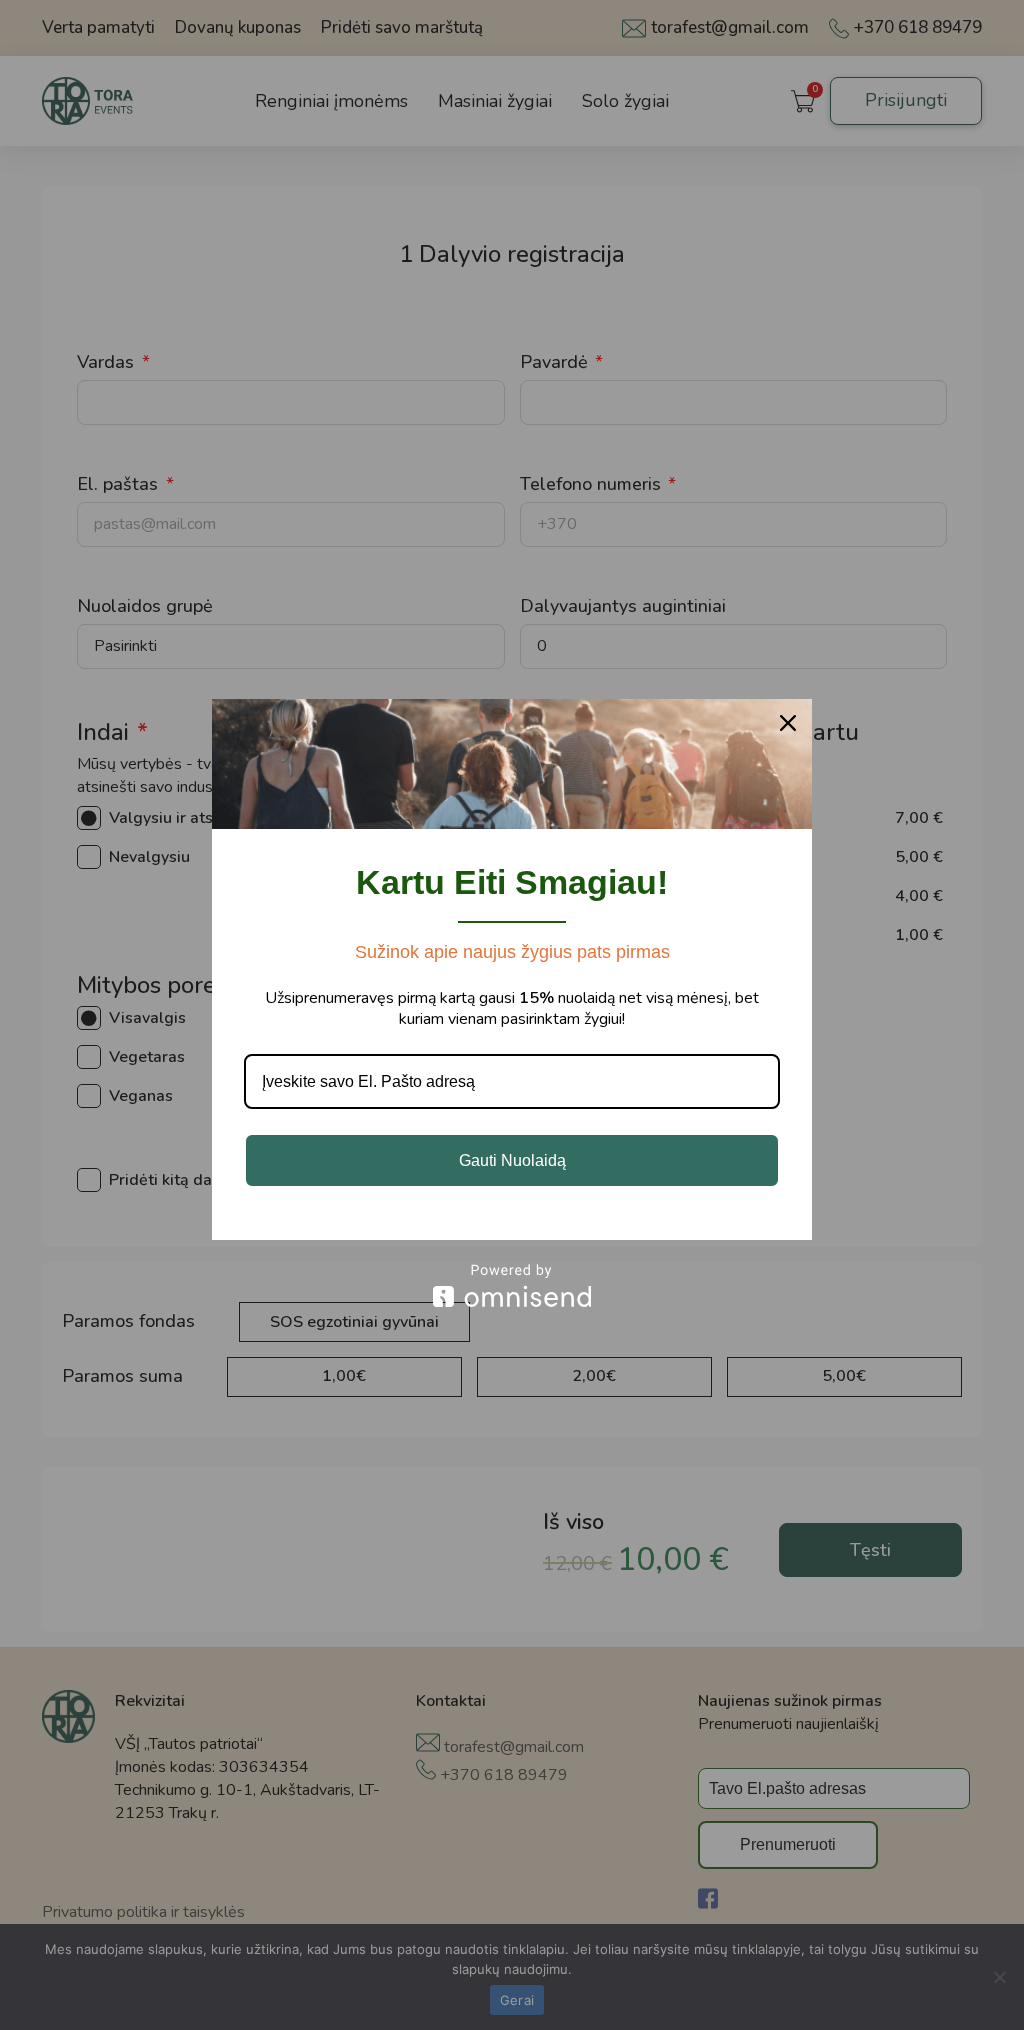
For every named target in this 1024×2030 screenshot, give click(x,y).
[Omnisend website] (512, 1285)
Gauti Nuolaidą (512, 1160)
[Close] (788, 723)
